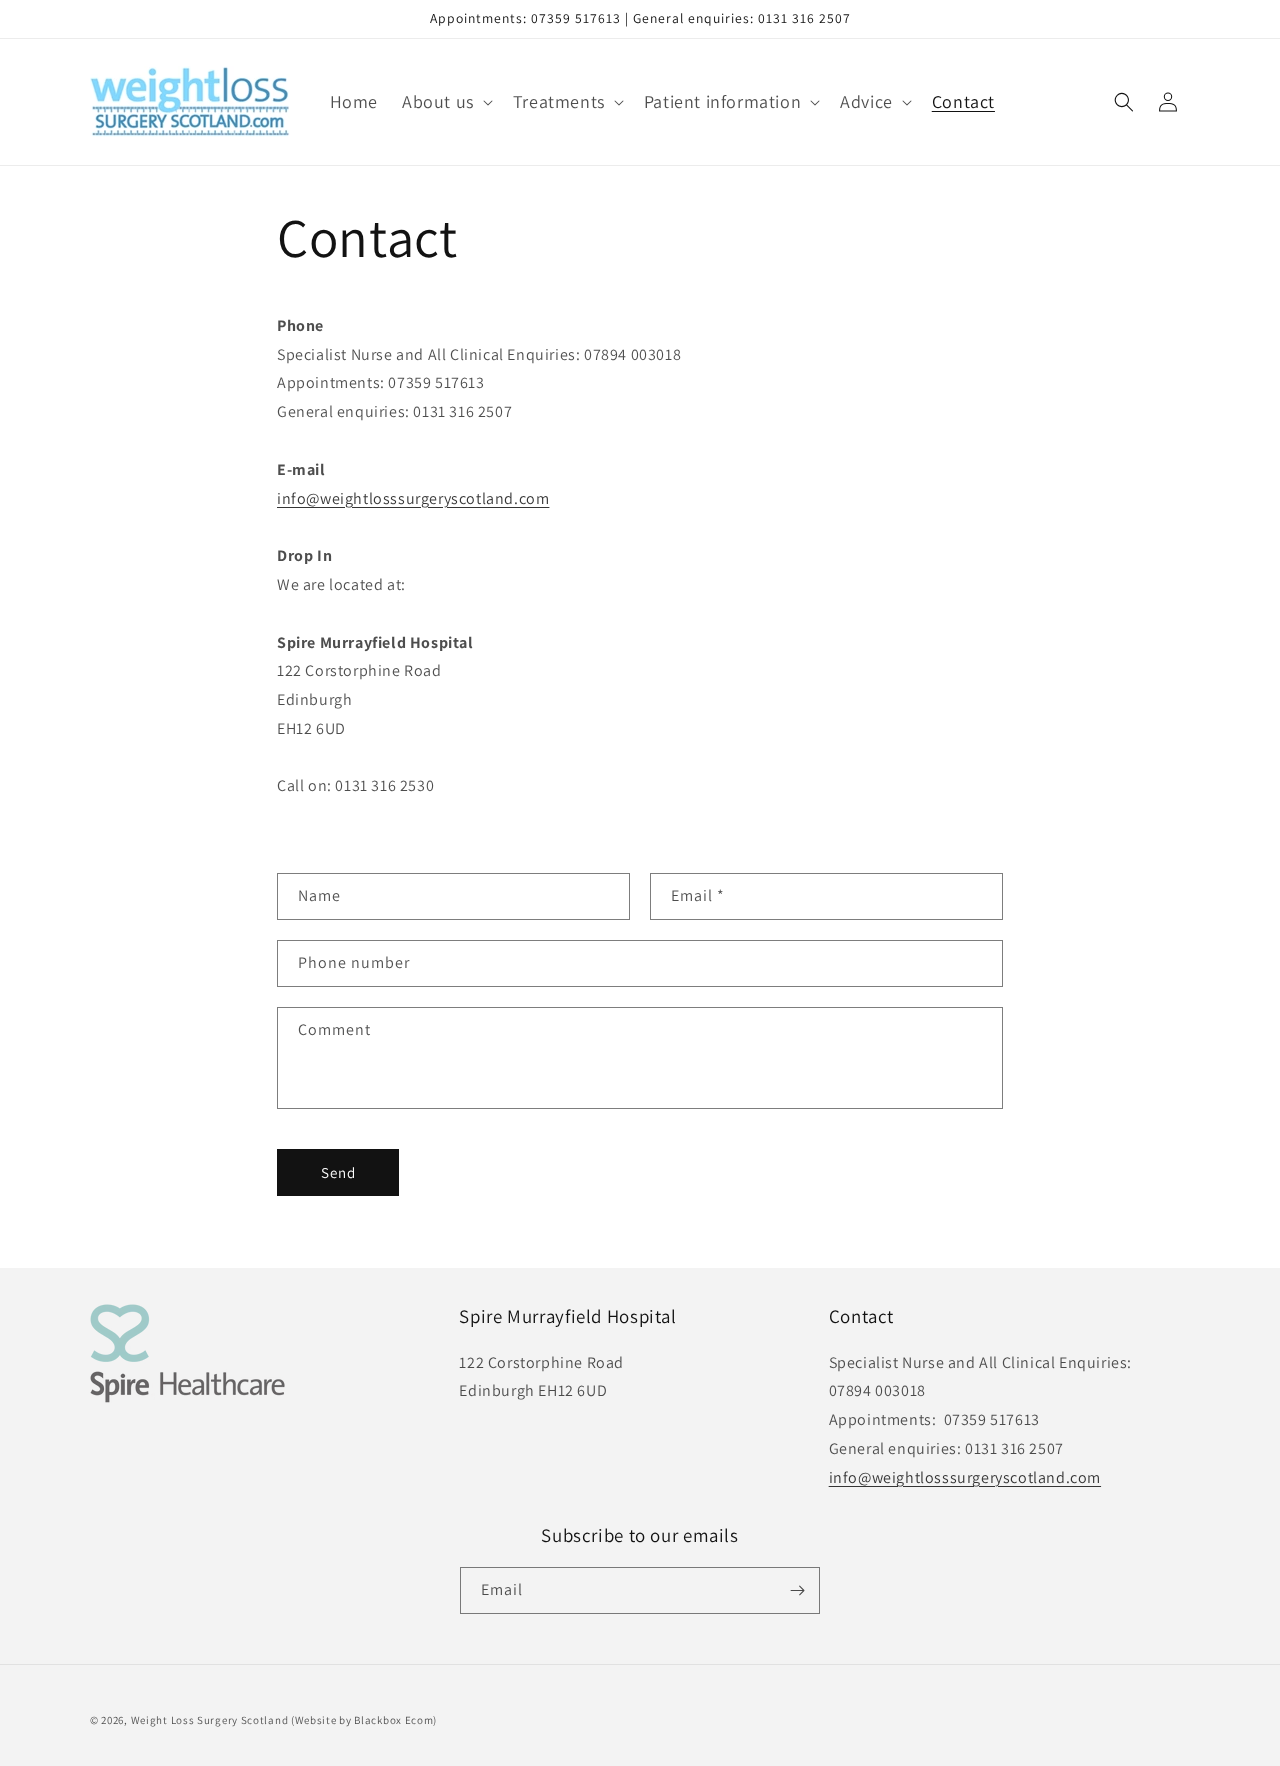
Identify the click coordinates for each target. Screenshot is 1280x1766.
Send (338, 1172)
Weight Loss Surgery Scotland (210, 1720)
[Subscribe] (797, 1590)
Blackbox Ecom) (395, 1720)
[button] (445, 101)
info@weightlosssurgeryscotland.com (413, 498)
